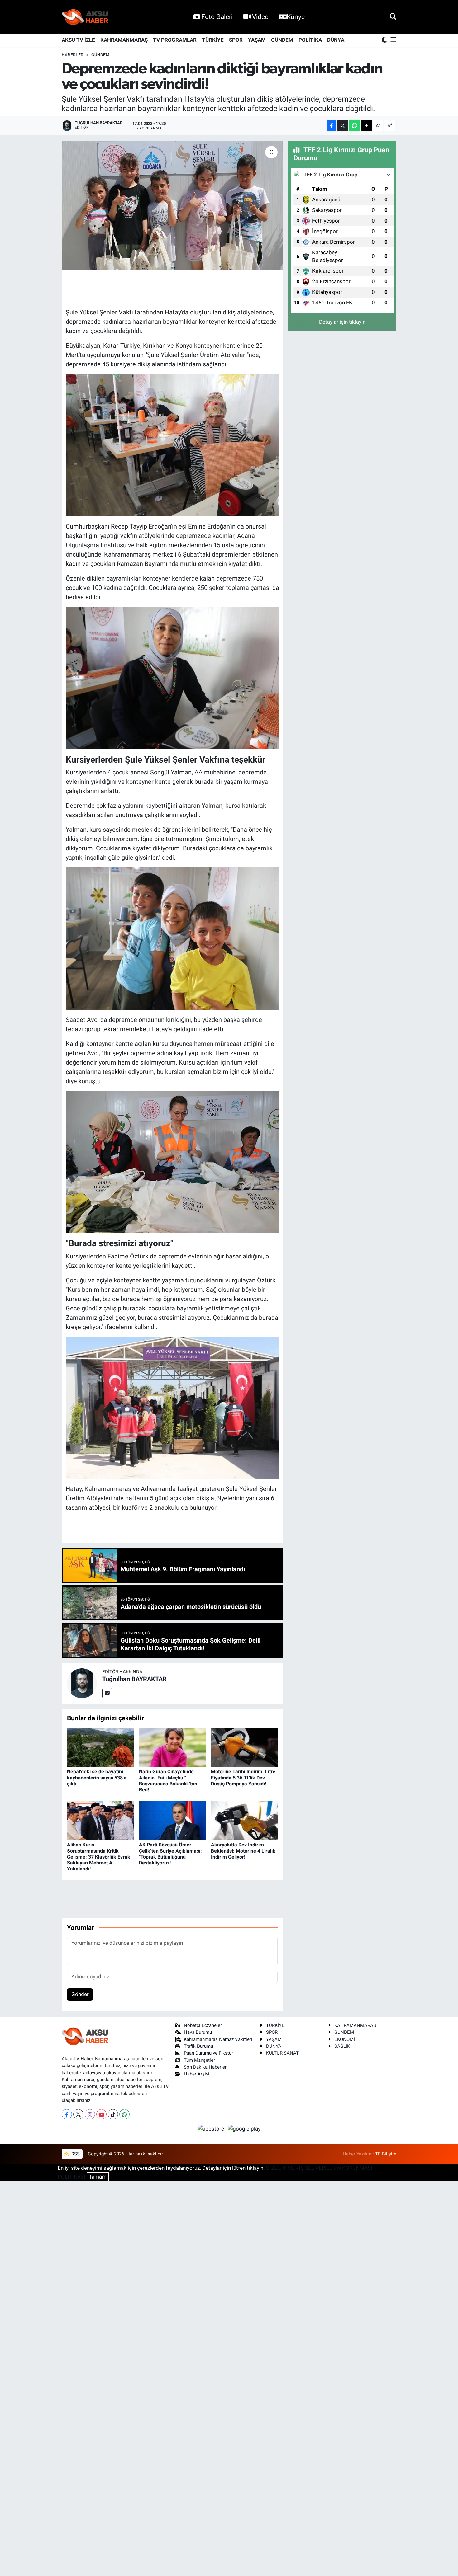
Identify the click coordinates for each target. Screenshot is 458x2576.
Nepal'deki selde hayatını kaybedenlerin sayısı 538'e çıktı (97, 1777)
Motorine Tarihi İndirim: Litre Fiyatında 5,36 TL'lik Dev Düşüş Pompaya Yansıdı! (243, 1777)
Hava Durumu (198, 2032)
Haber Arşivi (197, 2074)
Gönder (80, 1994)
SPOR (236, 40)
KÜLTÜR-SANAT (282, 2053)
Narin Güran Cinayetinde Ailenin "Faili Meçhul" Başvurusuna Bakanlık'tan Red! (168, 1781)
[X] (78, 2114)
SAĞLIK (342, 2046)
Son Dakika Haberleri (206, 2067)
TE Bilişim (386, 2154)
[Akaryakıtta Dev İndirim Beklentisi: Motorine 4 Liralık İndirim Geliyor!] (244, 1820)
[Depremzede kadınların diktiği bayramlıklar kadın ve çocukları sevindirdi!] (172, 205)
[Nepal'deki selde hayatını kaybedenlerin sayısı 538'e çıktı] (100, 1747)
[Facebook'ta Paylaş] (332, 126)
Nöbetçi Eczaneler (203, 2025)
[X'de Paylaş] (342, 126)
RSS (75, 2154)
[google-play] (244, 2128)
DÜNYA (336, 40)
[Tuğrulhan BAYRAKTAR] (82, 1683)
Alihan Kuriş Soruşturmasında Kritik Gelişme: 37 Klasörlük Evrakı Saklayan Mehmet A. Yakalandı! (99, 1857)
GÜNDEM (282, 40)
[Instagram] (90, 2114)
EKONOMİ (345, 2039)
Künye (296, 17)
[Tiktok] (113, 2114)
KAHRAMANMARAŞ (124, 40)
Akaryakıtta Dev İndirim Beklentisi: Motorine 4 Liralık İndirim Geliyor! (243, 1851)
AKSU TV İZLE (78, 40)
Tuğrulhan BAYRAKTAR (134, 1679)
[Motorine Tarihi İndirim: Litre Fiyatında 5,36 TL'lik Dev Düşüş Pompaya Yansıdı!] (244, 1747)
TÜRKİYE (213, 40)
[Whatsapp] (124, 2114)
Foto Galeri (217, 17)
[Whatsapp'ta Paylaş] (354, 126)
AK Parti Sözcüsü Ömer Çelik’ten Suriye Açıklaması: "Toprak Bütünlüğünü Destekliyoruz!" (170, 1854)
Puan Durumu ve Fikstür (208, 2053)
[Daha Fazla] (367, 126)
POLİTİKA (310, 40)
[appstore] (212, 2128)
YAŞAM (257, 40)
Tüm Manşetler (199, 2060)
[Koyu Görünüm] (385, 40)
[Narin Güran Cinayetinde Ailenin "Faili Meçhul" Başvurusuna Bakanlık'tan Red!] (172, 1747)
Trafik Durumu (198, 2046)
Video (260, 17)
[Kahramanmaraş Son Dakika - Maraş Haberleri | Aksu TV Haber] (85, 17)
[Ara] (393, 16)
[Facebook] (67, 2114)
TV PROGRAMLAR (175, 40)
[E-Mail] (107, 1693)
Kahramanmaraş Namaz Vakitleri (218, 2039)
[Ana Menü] (392, 40)
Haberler (73, 55)
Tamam (98, 2177)
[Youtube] (101, 2114)
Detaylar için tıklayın (342, 322)
